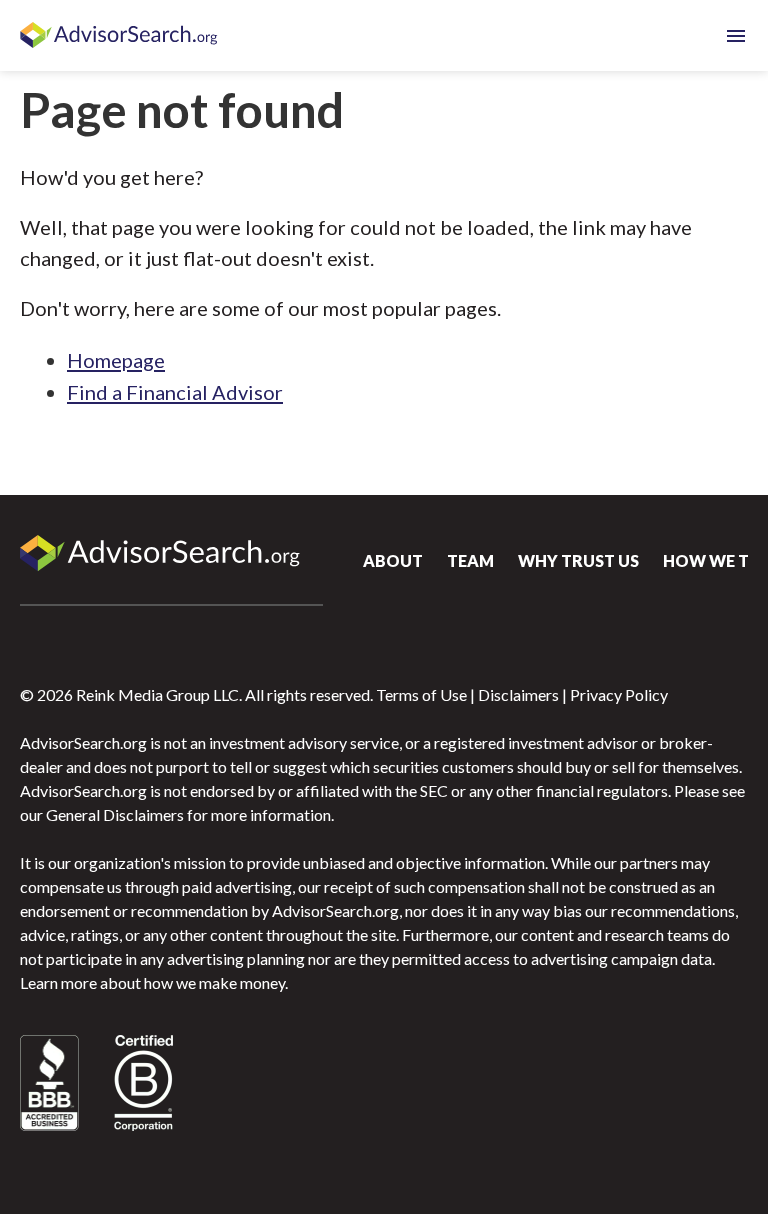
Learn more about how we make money (152, 982)
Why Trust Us (578, 560)
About (393, 560)
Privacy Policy (619, 694)
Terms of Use (421, 694)
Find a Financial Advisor (175, 392)
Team (470, 560)
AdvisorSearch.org (120, 36)
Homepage (116, 360)
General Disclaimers (115, 814)
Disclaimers (518, 694)
